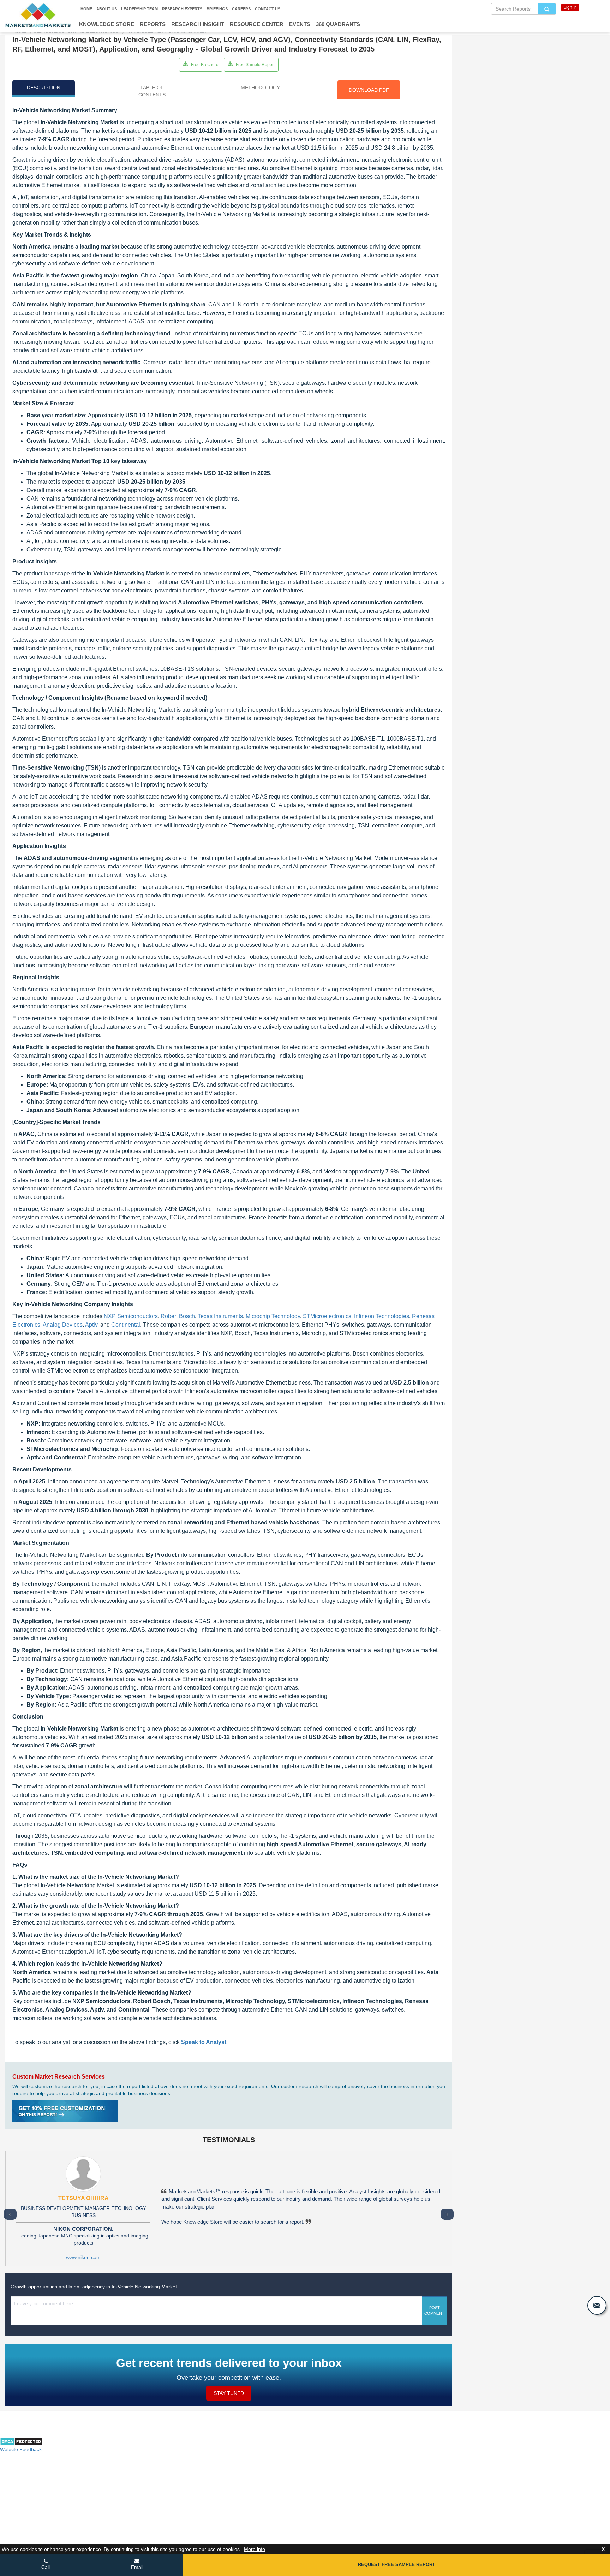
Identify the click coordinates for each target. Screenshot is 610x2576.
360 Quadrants (338, 24)
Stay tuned (229, 2393)
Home (86, 9)
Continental (126, 1325)
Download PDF (369, 90)
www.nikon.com (83, 2257)
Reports (153, 24)
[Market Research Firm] (38, 15)
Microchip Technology (273, 1316)
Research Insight (198, 24)
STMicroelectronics (327, 1316)
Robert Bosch (178, 1316)
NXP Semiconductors (131, 1316)
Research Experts (182, 9)
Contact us (268, 9)
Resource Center (257, 24)
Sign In (570, 7)
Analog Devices (63, 1325)
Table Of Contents (152, 91)
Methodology (260, 88)
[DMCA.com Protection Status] (21, 2444)
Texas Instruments (220, 1316)
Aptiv (91, 1325)
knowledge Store (107, 24)
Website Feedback (21, 2449)
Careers (241, 9)
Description (44, 88)
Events (300, 24)
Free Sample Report (255, 65)
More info (255, 2549)
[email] (597, 2305)
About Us (107, 9)
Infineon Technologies (382, 1316)
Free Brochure (204, 65)
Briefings (217, 9)
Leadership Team (139, 9)
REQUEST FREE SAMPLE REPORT (397, 2565)
